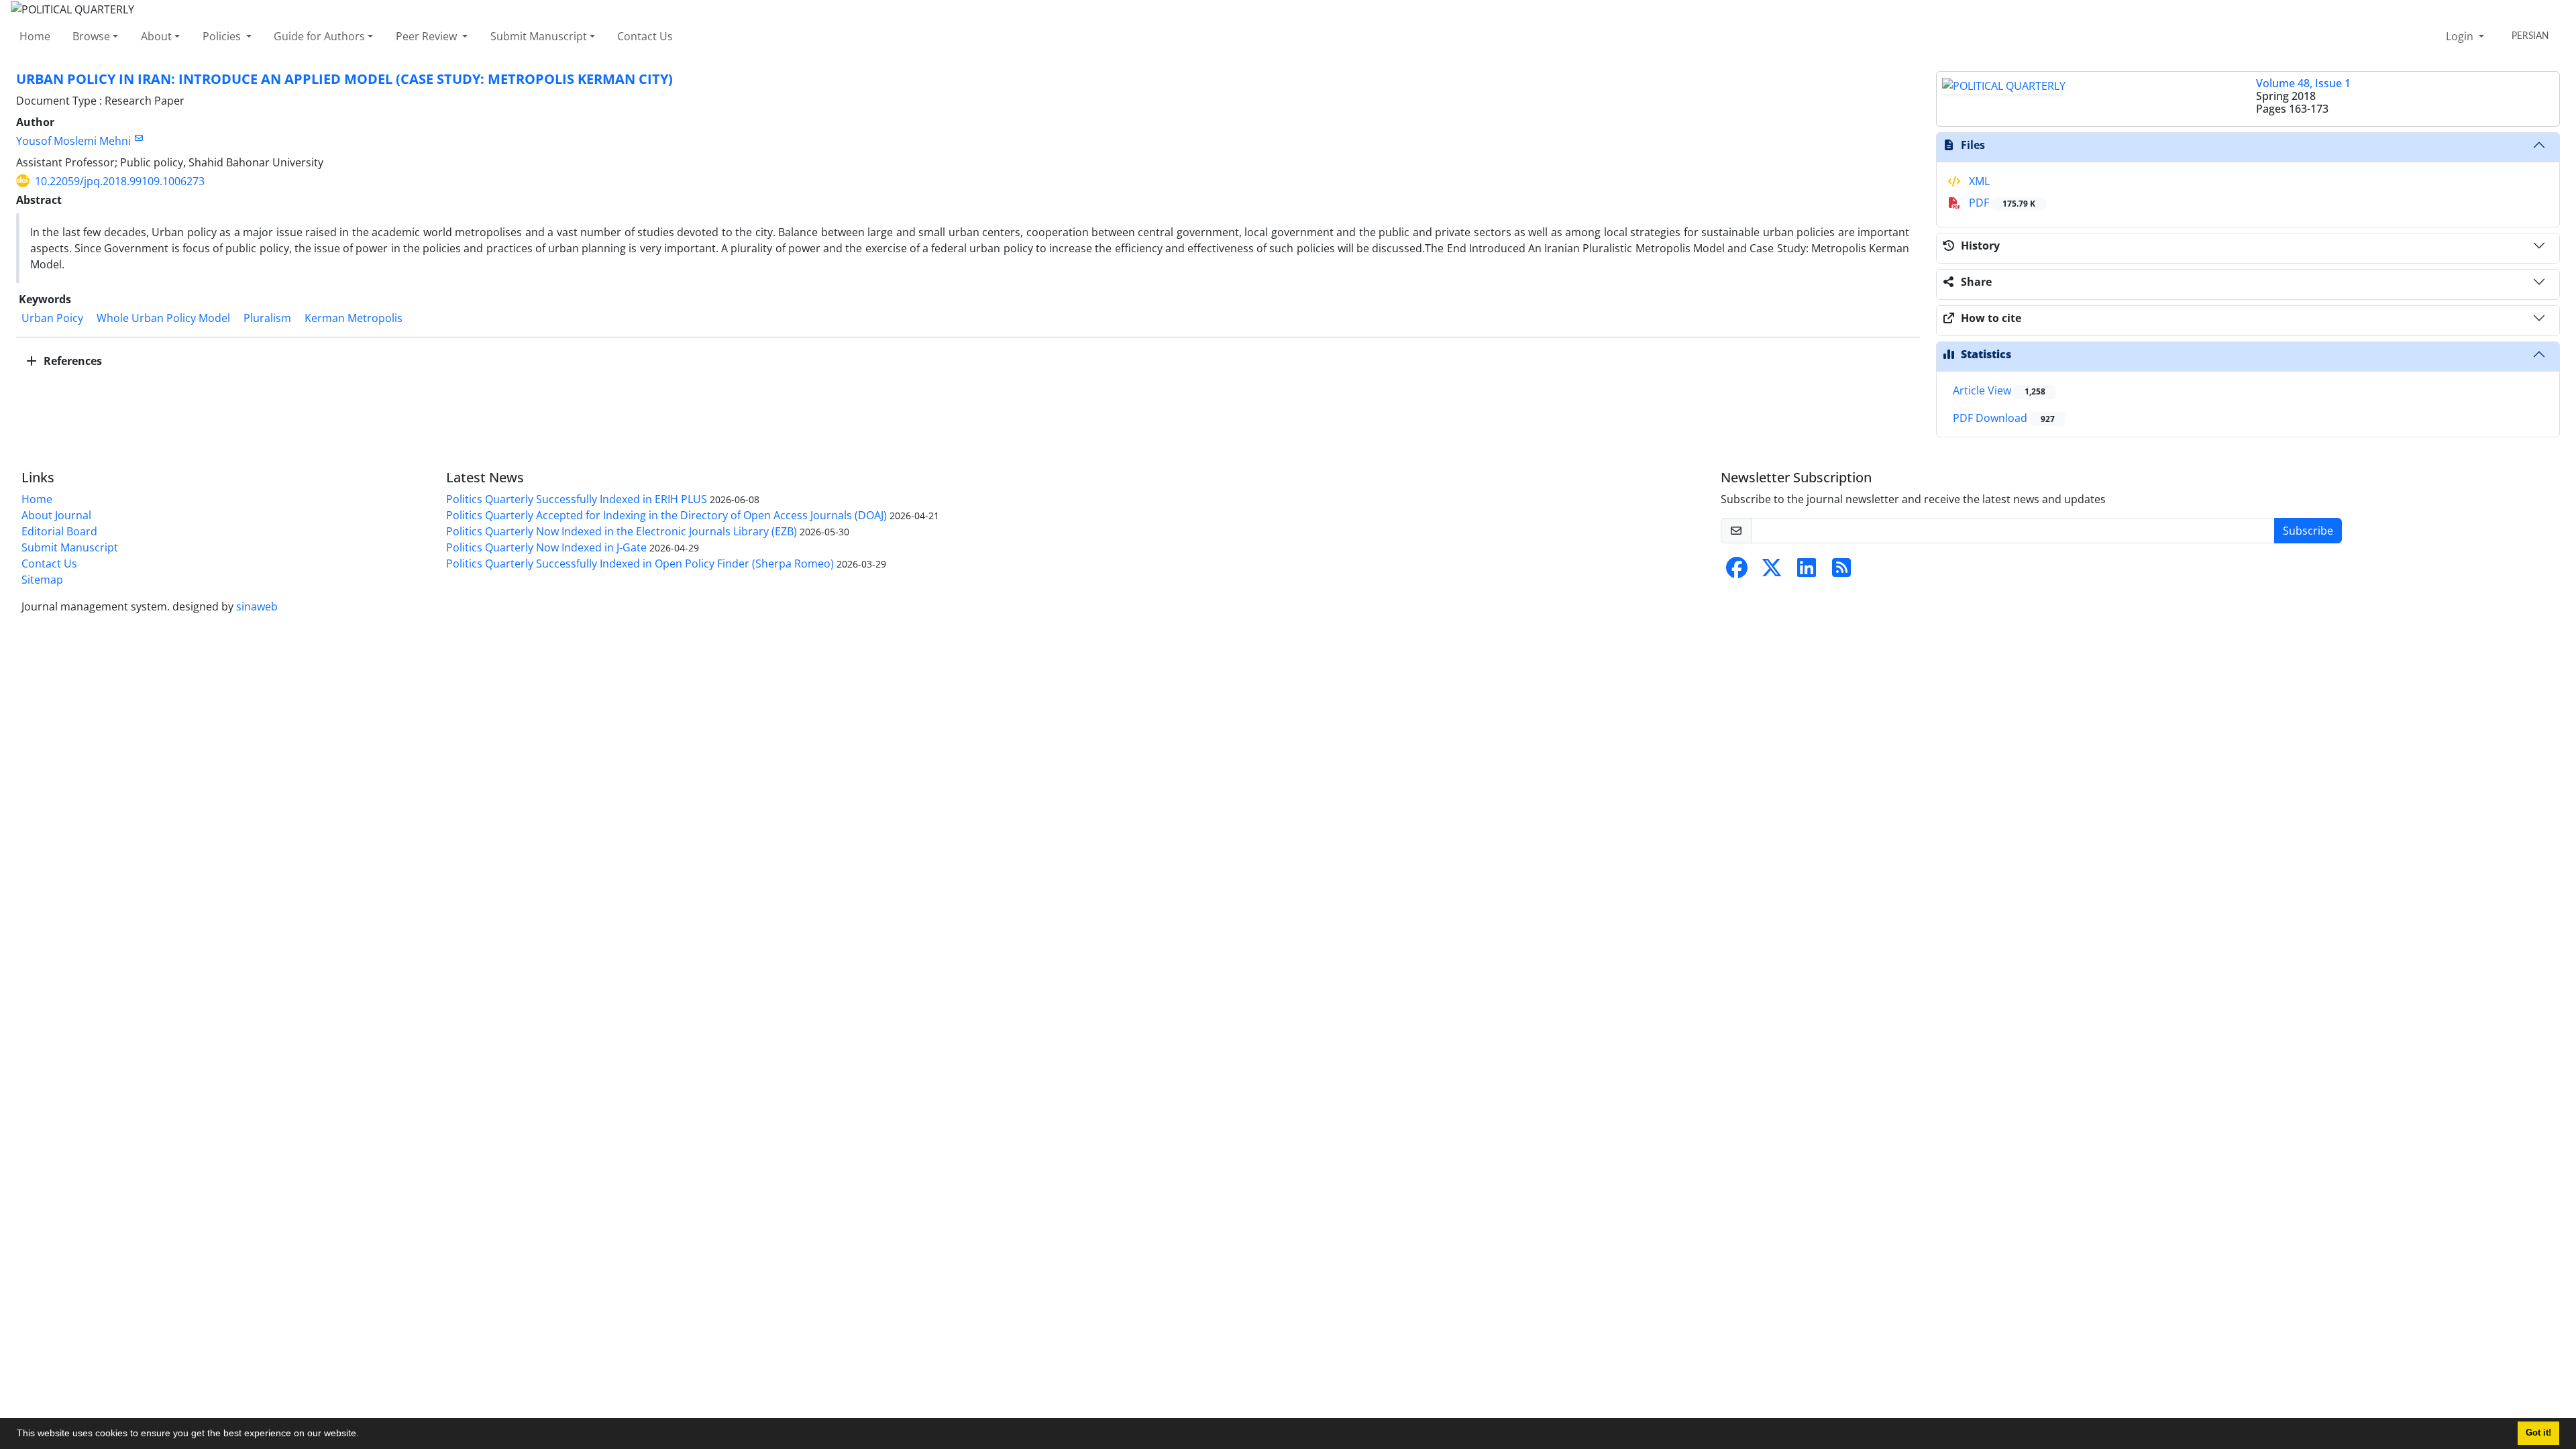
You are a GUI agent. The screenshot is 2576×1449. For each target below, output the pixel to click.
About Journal (56, 515)
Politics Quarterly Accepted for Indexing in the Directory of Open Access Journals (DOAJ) (666, 515)
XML (1978, 181)
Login (2461, 36)
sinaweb (257, 606)
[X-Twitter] (1772, 572)
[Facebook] (1737, 572)
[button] (364, 1435)
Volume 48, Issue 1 (2303, 83)
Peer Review (428, 36)
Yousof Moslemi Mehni (73, 141)
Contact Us (645, 36)
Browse (91, 36)
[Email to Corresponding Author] (139, 138)
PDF (2001, 203)
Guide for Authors (319, 36)
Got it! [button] (2538, 1433)
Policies (223, 36)
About (156, 36)
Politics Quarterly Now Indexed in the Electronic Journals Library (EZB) (622, 531)
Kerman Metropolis (354, 318)
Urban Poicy (52, 318)
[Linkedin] (1807, 572)
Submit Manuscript (539, 36)
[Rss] (1841, 572)
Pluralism (267, 318)
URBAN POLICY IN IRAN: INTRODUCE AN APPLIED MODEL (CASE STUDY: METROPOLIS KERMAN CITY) (344, 79)
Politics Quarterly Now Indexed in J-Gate (546, 547)
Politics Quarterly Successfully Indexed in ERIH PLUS (577, 499)
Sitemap (42, 580)
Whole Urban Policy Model (163, 318)
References (71, 361)
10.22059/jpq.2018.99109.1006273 (120, 181)
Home (35, 36)
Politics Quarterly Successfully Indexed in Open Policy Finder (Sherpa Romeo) (640, 563)
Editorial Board (59, 531)
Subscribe (2308, 531)
